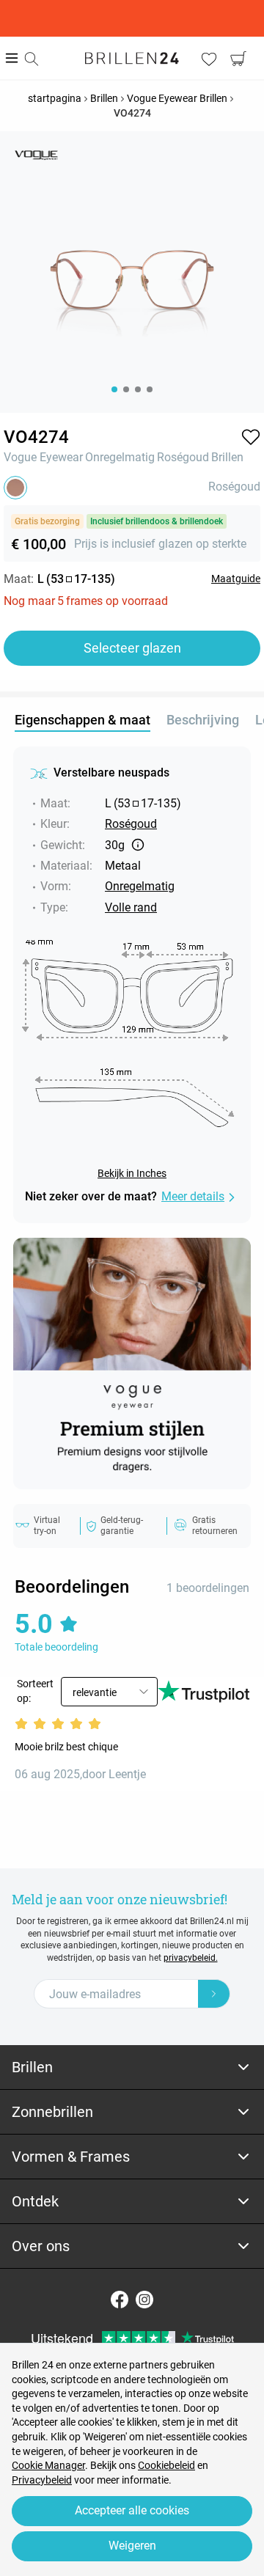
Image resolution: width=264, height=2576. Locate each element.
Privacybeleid (42, 2480)
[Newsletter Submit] (214, 1994)
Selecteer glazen (132, 648)
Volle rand (131, 907)
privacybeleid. (191, 1958)
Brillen (227, 457)
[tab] (132, 2067)
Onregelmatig (120, 457)
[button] (251, 437)
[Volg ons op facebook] (120, 2300)
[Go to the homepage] (132, 58)
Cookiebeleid (166, 2465)
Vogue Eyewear (43, 457)
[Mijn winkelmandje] (238, 59)
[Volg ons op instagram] (144, 2300)
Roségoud (183, 457)
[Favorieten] (209, 59)
